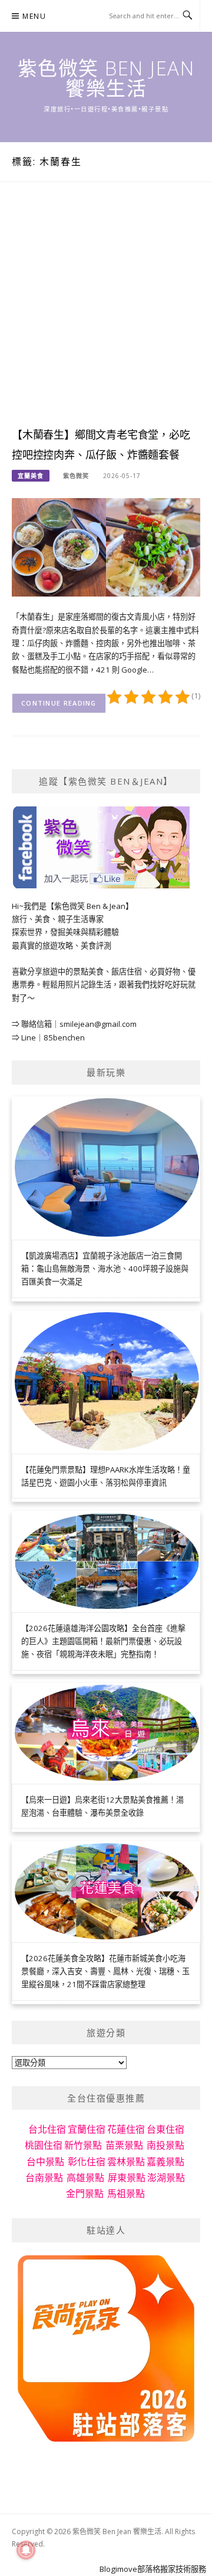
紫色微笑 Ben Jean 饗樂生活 (106, 78)
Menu (34, 16)
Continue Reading (59, 703)
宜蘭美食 (31, 476)
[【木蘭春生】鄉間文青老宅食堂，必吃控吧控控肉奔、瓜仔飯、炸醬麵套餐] (106, 546)
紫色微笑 (76, 476)
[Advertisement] (106, 316)
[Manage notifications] (26, 2550)
